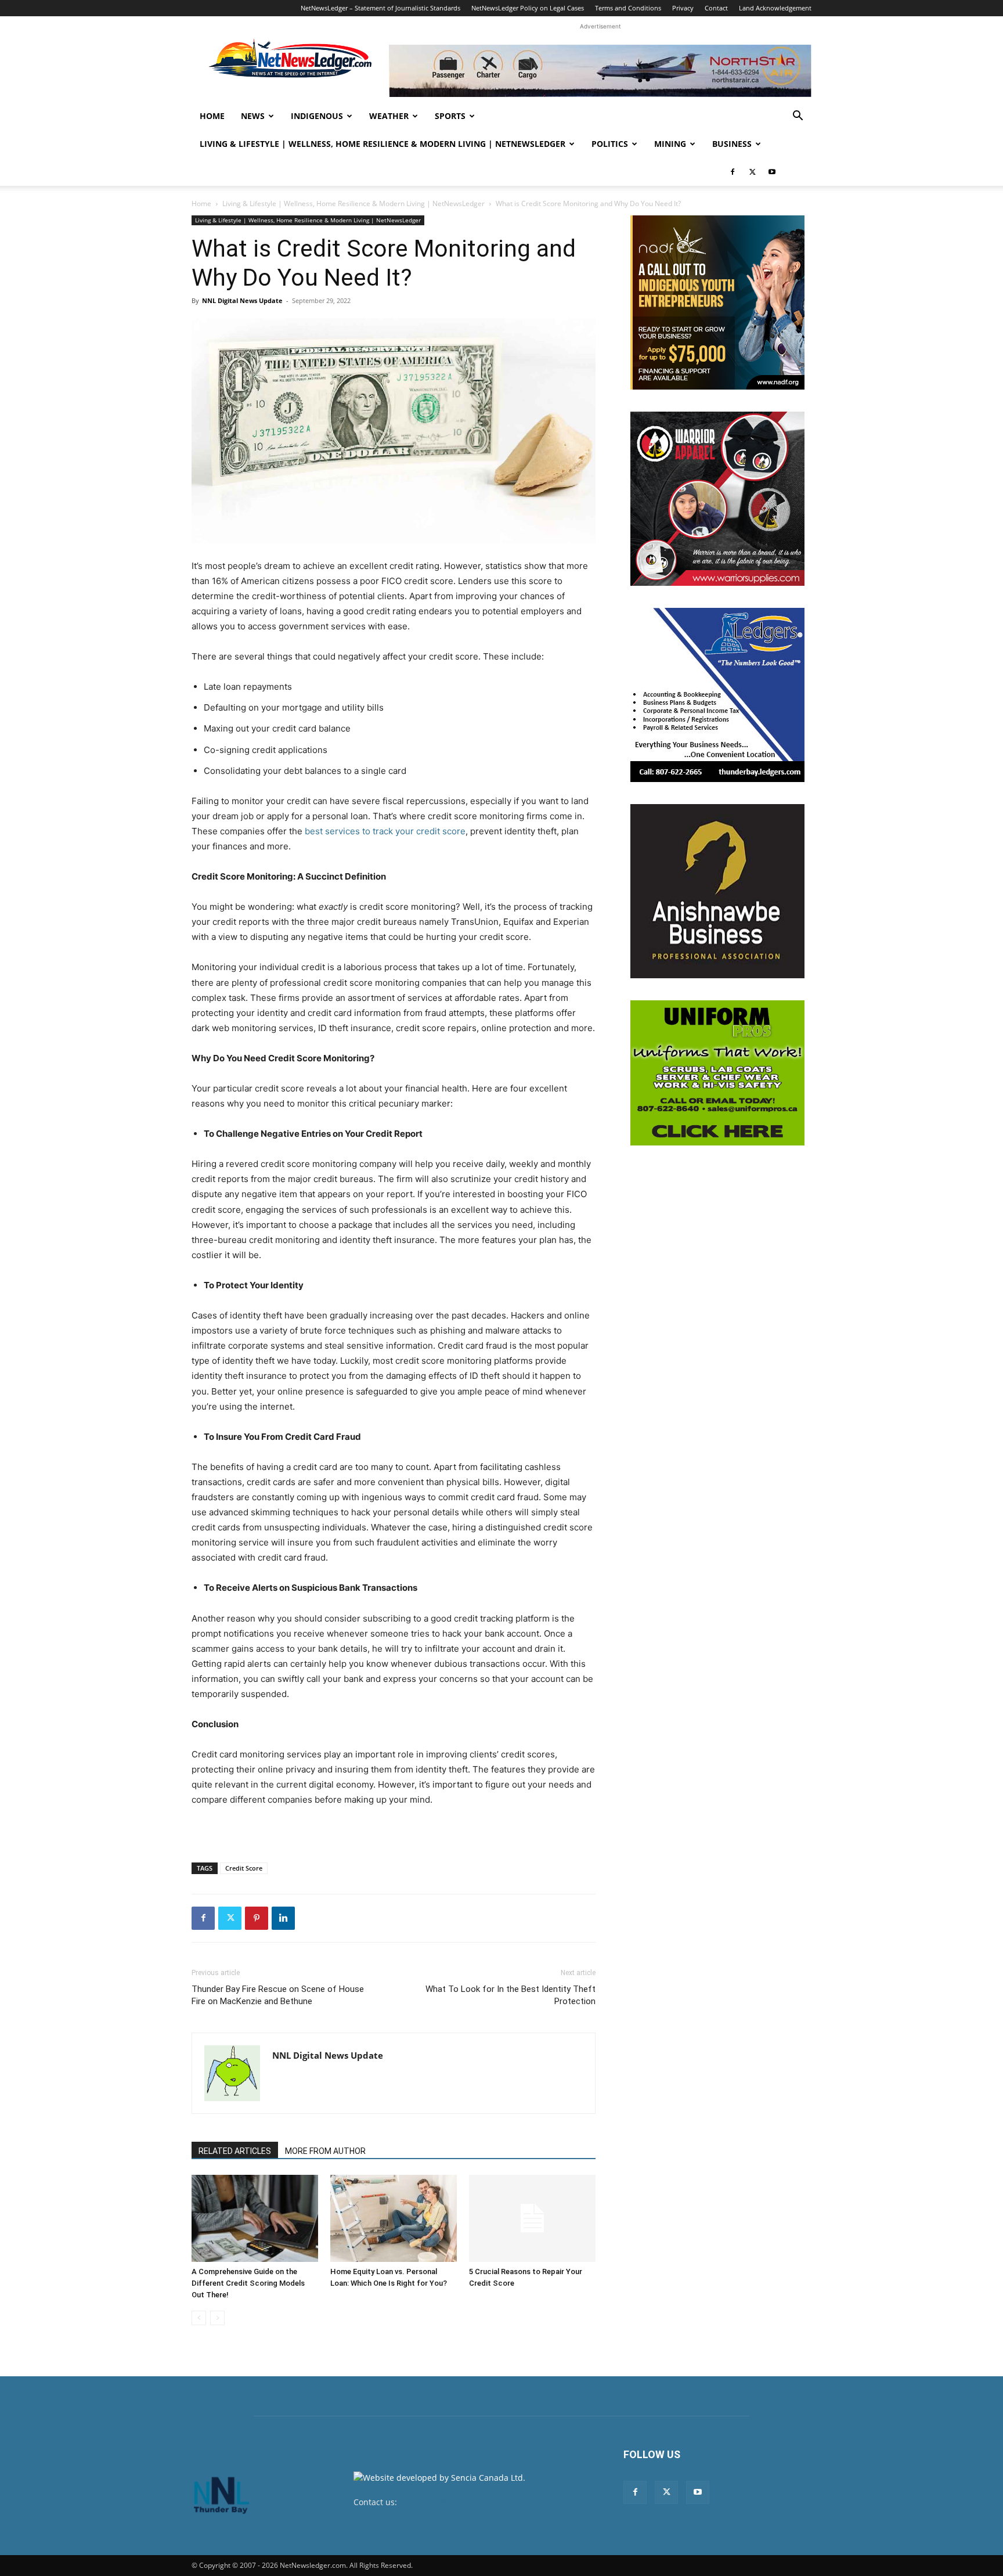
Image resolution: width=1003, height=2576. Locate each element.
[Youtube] (772, 172)
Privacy (683, 8)
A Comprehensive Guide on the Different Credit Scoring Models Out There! (248, 2283)
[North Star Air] (600, 71)
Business (732, 144)
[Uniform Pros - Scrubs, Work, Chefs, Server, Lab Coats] (717, 1073)
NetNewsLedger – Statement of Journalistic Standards (380, 8)
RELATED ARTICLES (235, 2151)
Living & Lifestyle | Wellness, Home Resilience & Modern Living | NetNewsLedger (383, 144)
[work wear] (717, 499)
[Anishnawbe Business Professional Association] (717, 891)
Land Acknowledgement (775, 8)
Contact (716, 8)
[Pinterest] (257, 1918)
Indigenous (317, 116)
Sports (450, 116)
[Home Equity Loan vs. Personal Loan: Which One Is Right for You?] (394, 2218)
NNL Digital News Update (242, 300)
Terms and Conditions (628, 8)
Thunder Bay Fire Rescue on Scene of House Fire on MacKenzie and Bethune (278, 1995)
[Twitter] (752, 172)
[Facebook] (733, 172)
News (253, 116)
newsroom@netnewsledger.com (462, 2502)
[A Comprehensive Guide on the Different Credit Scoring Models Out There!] (255, 2218)
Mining (670, 144)
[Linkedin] (283, 1918)
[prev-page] (199, 2318)
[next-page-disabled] (217, 2318)
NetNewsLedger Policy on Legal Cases (528, 8)
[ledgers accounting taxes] (717, 695)
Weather (389, 116)
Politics (610, 144)
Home (212, 116)
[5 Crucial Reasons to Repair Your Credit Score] (532, 2218)
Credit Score (244, 1868)
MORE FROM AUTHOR (325, 2151)
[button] (798, 117)
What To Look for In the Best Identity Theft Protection (510, 1995)
